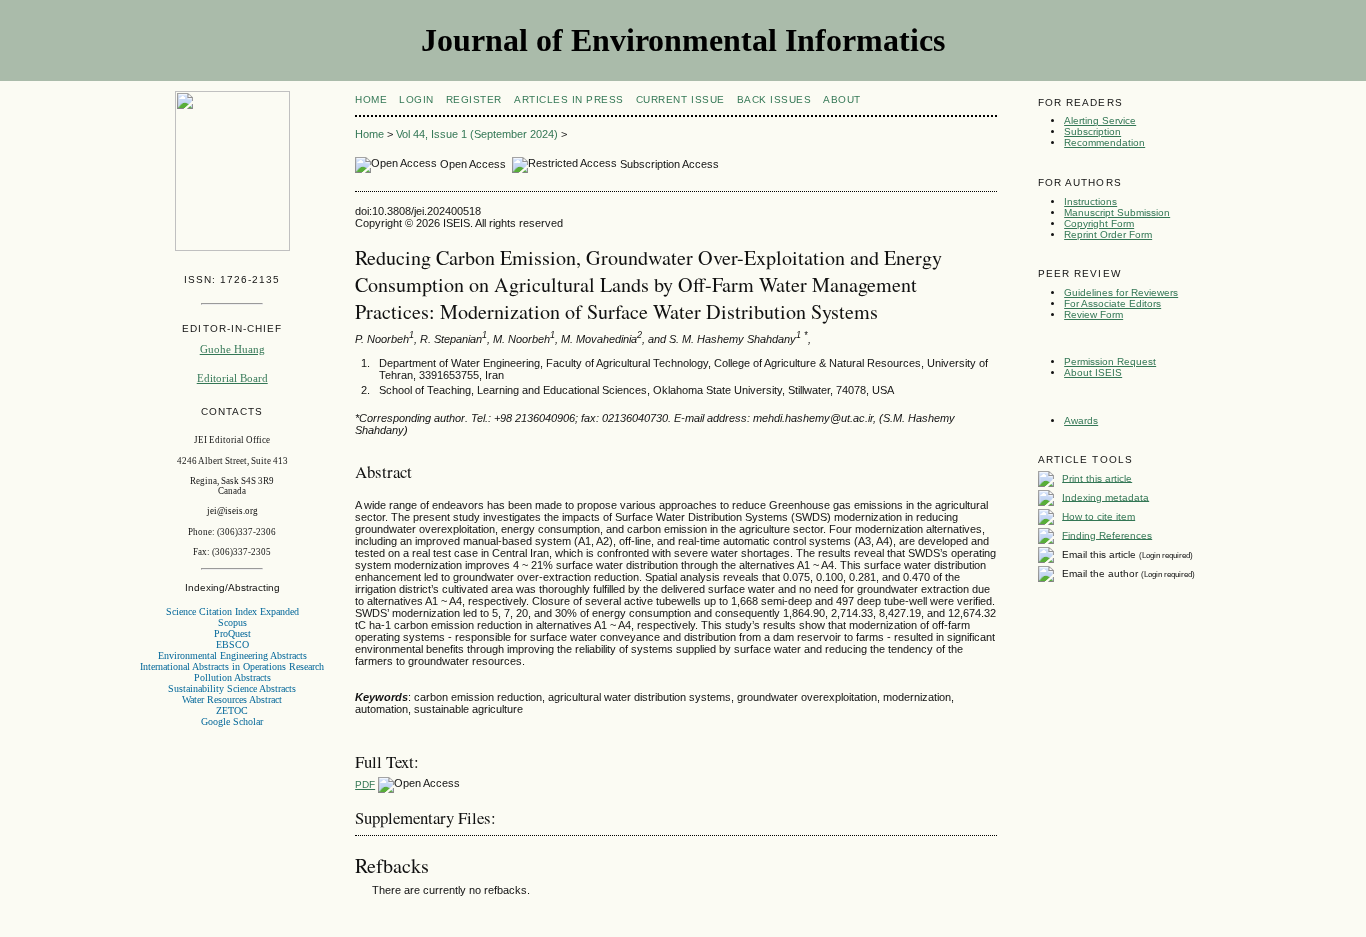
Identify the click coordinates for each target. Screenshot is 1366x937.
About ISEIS (1093, 372)
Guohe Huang (232, 349)
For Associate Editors (1112, 303)
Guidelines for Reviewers (1121, 292)
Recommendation (1104, 142)
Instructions (1090, 201)
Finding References (1107, 534)
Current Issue (680, 99)
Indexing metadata (1105, 496)
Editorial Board (232, 378)
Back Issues (774, 99)
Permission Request (1110, 361)
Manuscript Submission (1117, 212)
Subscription (1092, 131)
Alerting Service (1100, 120)
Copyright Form (1099, 223)
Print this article (1097, 477)
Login (416, 99)
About (842, 99)
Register (474, 99)
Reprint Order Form (1108, 234)
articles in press (569, 99)
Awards (1081, 420)
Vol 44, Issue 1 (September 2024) (477, 134)
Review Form (1093, 314)
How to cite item (1098, 515)
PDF (365, 784)
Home (371, 99)
